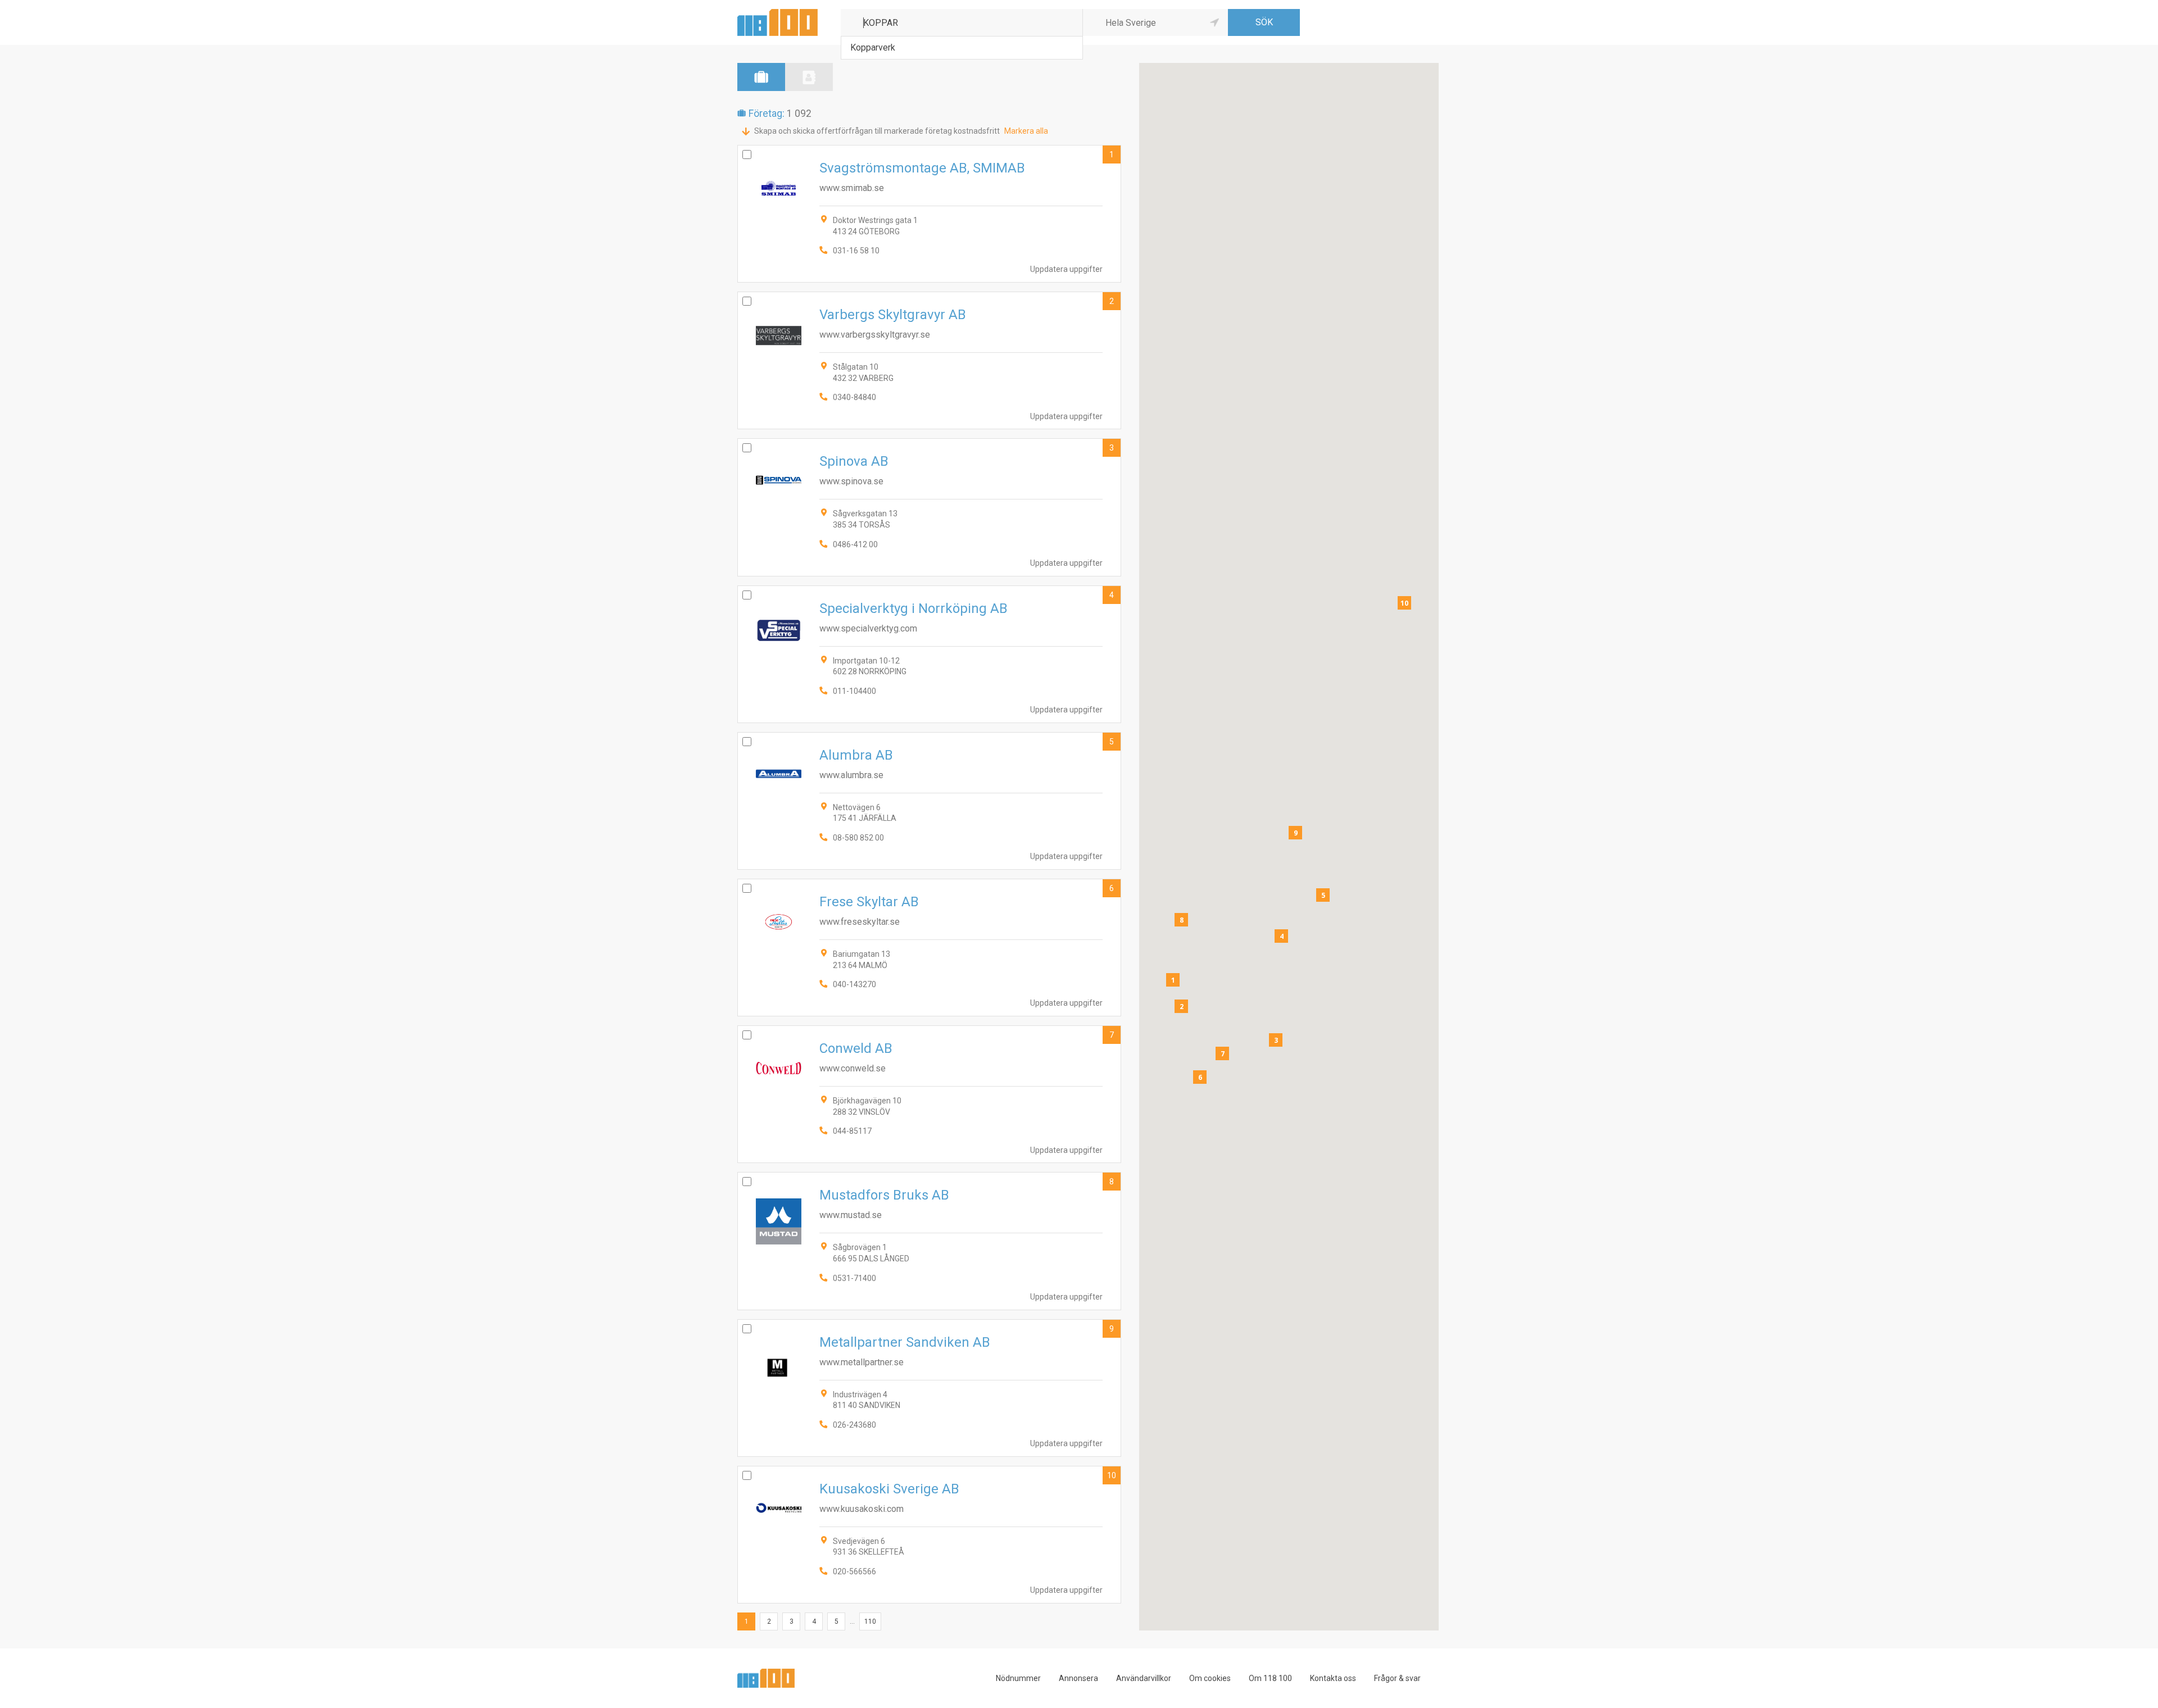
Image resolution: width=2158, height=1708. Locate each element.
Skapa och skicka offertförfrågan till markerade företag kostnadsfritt (877, 131)
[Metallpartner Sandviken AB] (929, 1388)
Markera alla (1026, 131)
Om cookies (1210, 1678)
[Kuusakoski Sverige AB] (929, 1535)
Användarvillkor (1144, 1678)
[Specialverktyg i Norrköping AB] (929, 654)
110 (870, 1621)
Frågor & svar (1397, 1678)
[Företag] (761, 77)
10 (1112, 1475)
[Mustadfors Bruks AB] (929, 1241)
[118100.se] (777, 13)
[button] (1173, 980)
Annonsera (1078, 1678)
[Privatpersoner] (809, 77)
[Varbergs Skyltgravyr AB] (929, 360)
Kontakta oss (1333, 1678)
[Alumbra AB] (929, 801)
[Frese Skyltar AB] (929, 948)
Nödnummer (1018, 1678)
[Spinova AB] (929, 507)
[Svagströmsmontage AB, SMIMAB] (929, 214)
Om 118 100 (1270, 1678)
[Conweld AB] (929, 1094)
